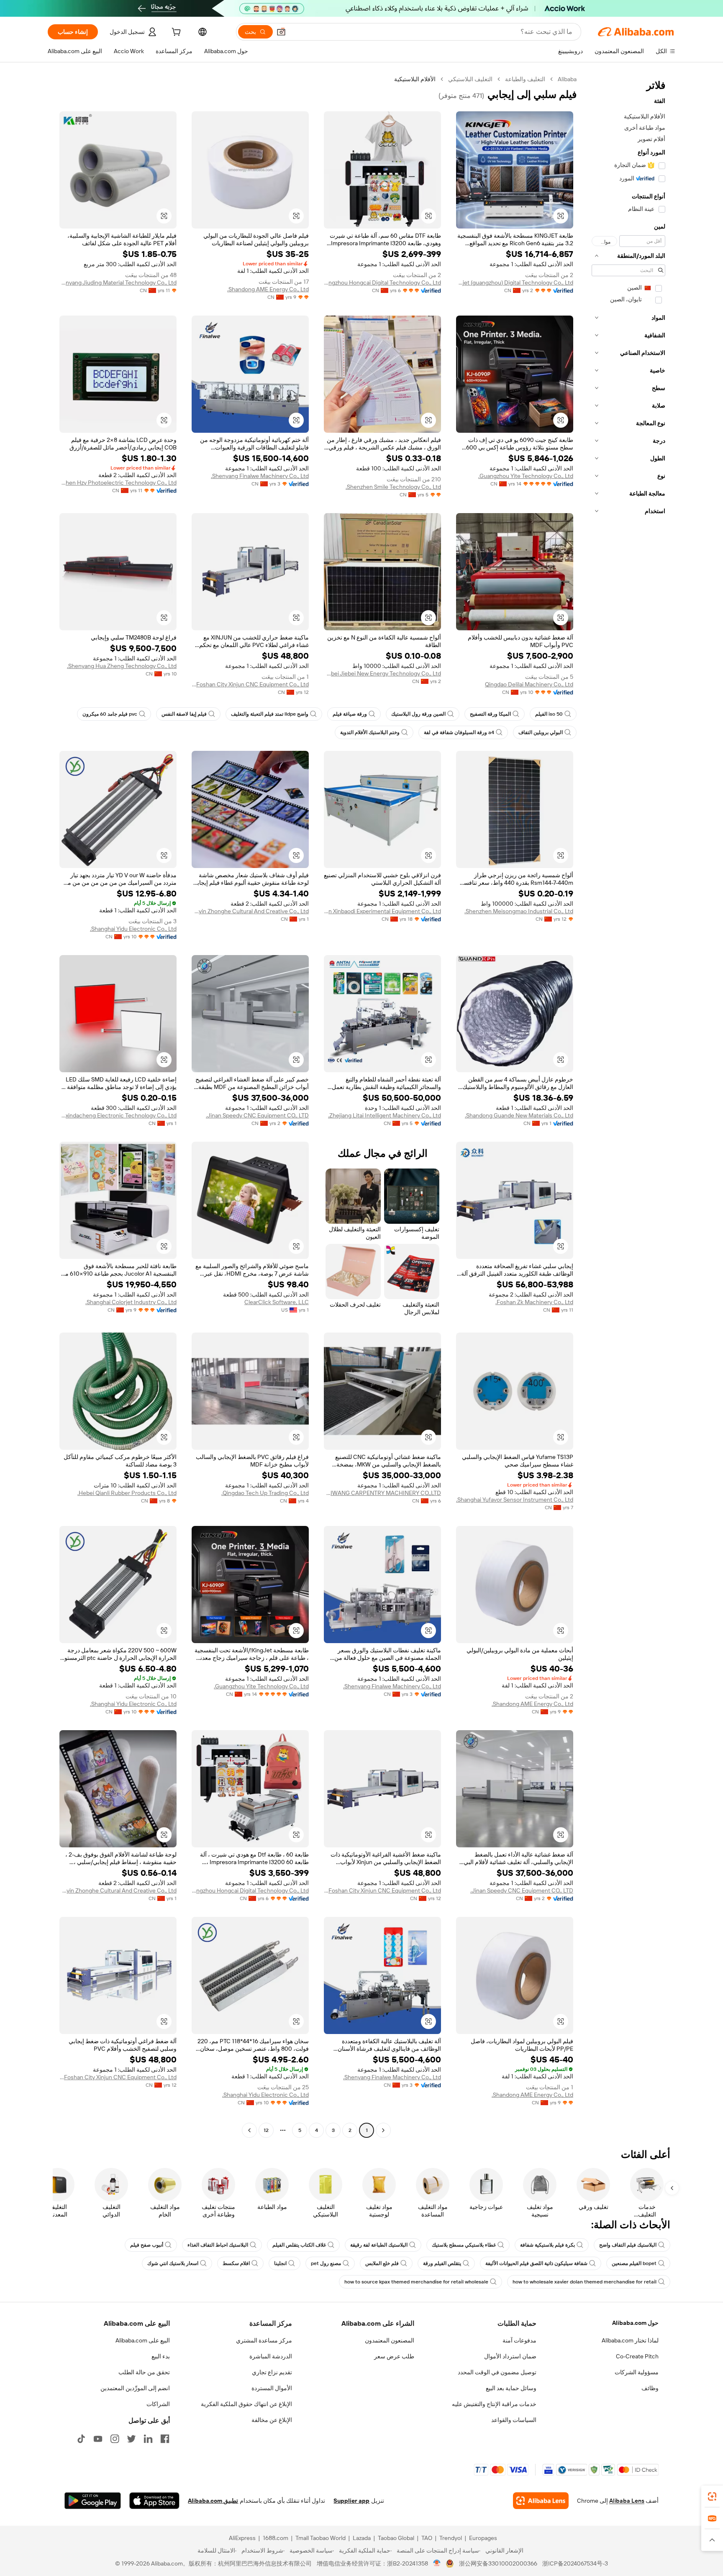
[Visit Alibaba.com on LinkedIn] (148, 2439)
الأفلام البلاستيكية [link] (415, 79)
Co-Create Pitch (637, 2356)
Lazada (362, 2538)
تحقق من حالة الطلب (144, 2372)
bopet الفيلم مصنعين (634, 2263)
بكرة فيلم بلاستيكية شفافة (547, 2245)
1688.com (276, 2538)
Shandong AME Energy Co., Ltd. (268, 289)
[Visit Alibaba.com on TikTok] (81, 2439)
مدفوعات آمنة (519, 2340)
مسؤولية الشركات (637, 2372)
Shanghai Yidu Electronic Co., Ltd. (133, 929)
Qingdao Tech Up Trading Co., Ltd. (265, 1493)
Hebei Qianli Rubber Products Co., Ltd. (127, 1493)
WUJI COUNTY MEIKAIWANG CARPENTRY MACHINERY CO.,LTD (382, 1493)
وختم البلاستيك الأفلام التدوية (370, 732)
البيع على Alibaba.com (143, 2340)
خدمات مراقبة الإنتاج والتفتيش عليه (494, 2404)
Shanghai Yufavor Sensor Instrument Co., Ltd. (515, 1500)
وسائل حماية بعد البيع (511, 2388)
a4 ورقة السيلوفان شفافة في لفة (459, 732)
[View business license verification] (437, 2563)
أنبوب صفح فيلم (147, 2245)
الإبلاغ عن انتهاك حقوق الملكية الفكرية (246, 2404)
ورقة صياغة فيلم (350, 714)
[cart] (175, 33)
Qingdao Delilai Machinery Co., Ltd (529, 684)
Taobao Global (396, 2538)
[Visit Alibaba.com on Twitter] (131, 2439)
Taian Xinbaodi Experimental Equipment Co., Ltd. (382, 911)
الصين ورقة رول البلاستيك (418, 714)
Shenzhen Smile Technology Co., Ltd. (393, 487)
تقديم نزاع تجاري (272, 2372)
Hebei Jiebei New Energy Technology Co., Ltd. (382, 673)
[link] (712, 2496)
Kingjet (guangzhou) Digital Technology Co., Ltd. (515, 283)
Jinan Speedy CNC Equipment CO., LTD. (257, 1115)
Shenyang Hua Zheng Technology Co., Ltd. (122, 666)
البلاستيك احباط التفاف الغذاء (218, 2245)
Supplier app (351, 2501)
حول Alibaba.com (635, 2323)
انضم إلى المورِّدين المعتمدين (135, 2388)
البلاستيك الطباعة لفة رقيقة (379, 2245)
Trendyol (451, 2538)
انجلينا (280, 2263)
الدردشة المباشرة (271, 2356)
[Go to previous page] (383, 2130)
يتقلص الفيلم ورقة (442, 2263)
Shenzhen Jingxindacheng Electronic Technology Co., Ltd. (118, 1115)
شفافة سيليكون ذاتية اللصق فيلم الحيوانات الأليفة (536, 2263)
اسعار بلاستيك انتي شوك (173, 2263)
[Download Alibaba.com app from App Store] (154, 2501)
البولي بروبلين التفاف (541, 732)
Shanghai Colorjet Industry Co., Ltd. (131, 1302)
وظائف (650, 2388)
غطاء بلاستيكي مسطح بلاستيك (464, 2245)
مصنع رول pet (326, 2263)
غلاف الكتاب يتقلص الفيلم (299, 2245)
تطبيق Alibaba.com (213, 2501)
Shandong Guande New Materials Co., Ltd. (519, 1115)
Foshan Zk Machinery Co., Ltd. (534, 1302)
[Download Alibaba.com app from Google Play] (93, 2501)
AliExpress (242, 2538)
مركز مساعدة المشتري (264, 2340)
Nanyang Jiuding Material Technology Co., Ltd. (118, 283)
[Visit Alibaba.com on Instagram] (115, 2439)
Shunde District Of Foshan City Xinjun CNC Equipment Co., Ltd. (250, 684)
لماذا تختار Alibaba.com (630, 2340)
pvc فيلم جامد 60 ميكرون (110, 714)
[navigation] (628, 1106)
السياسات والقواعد (514, 2420)
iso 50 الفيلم (549, 714)
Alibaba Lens (627, 2501)
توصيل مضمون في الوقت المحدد (497, 2372)
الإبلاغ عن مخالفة (272, 2420)
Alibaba (567, 79)
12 (266, 2130)
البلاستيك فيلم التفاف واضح (628, 2245)
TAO (427, 2538)
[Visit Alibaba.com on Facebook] (165, 2439)
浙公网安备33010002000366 (498, 2563)
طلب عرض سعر (394, 2356)
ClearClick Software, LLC (277, 1302)
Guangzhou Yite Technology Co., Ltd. (526, 476)
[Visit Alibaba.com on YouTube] (98, 2439)
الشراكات (158, 2404)
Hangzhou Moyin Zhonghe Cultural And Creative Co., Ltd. (250, 911)
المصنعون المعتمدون (390, 2340)
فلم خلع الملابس (382, 2263)
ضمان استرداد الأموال (510, 2356)
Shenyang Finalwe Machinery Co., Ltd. (260, 476)
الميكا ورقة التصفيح (490, 714)
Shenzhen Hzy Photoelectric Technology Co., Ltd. (118, 483)
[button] (281, 32)
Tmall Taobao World (320, 2538)
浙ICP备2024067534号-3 (575, 2563)
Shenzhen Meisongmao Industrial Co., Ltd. (519, 911)
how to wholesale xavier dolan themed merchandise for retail (585, 2282)
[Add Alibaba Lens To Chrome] (541, 2501)
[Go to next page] (249, 2130)
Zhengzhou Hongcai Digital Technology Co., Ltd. (382, 283)
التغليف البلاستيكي (470, 79)
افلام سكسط (236, 2263)
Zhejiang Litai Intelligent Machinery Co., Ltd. (385, 1115)
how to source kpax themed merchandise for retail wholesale (416, 2282)
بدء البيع (161, 2356)
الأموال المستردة (272, 2388)
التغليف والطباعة (525, 79)
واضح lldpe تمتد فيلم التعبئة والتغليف (270, 714)
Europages (483, 2538)
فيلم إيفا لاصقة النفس (184, 714)
